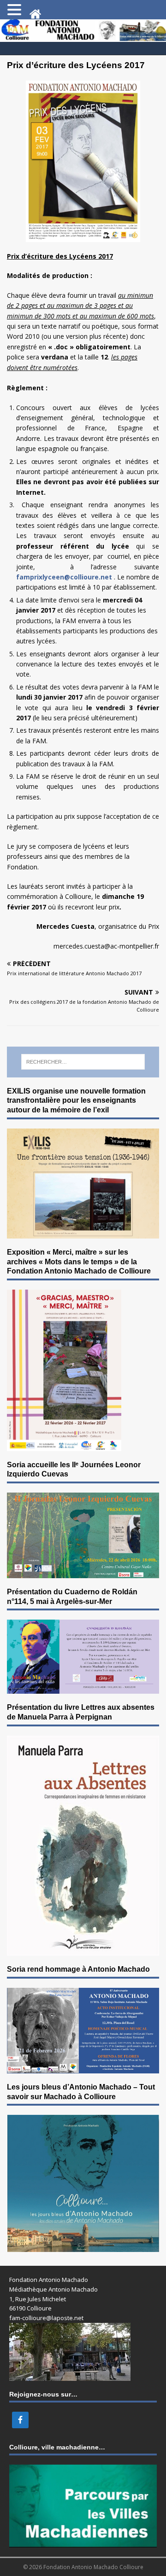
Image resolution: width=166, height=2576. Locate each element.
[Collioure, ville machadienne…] (83, 2542)
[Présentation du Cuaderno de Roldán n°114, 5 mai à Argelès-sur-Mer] (83, 1688)
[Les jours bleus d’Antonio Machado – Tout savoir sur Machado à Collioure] (83, 2247)
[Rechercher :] (83, 1062)
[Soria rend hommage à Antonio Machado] (83, 2068)
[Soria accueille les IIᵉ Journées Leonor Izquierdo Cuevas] (83, 1572)
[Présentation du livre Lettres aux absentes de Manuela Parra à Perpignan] (83, 1950)
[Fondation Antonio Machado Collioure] (83, 37)
